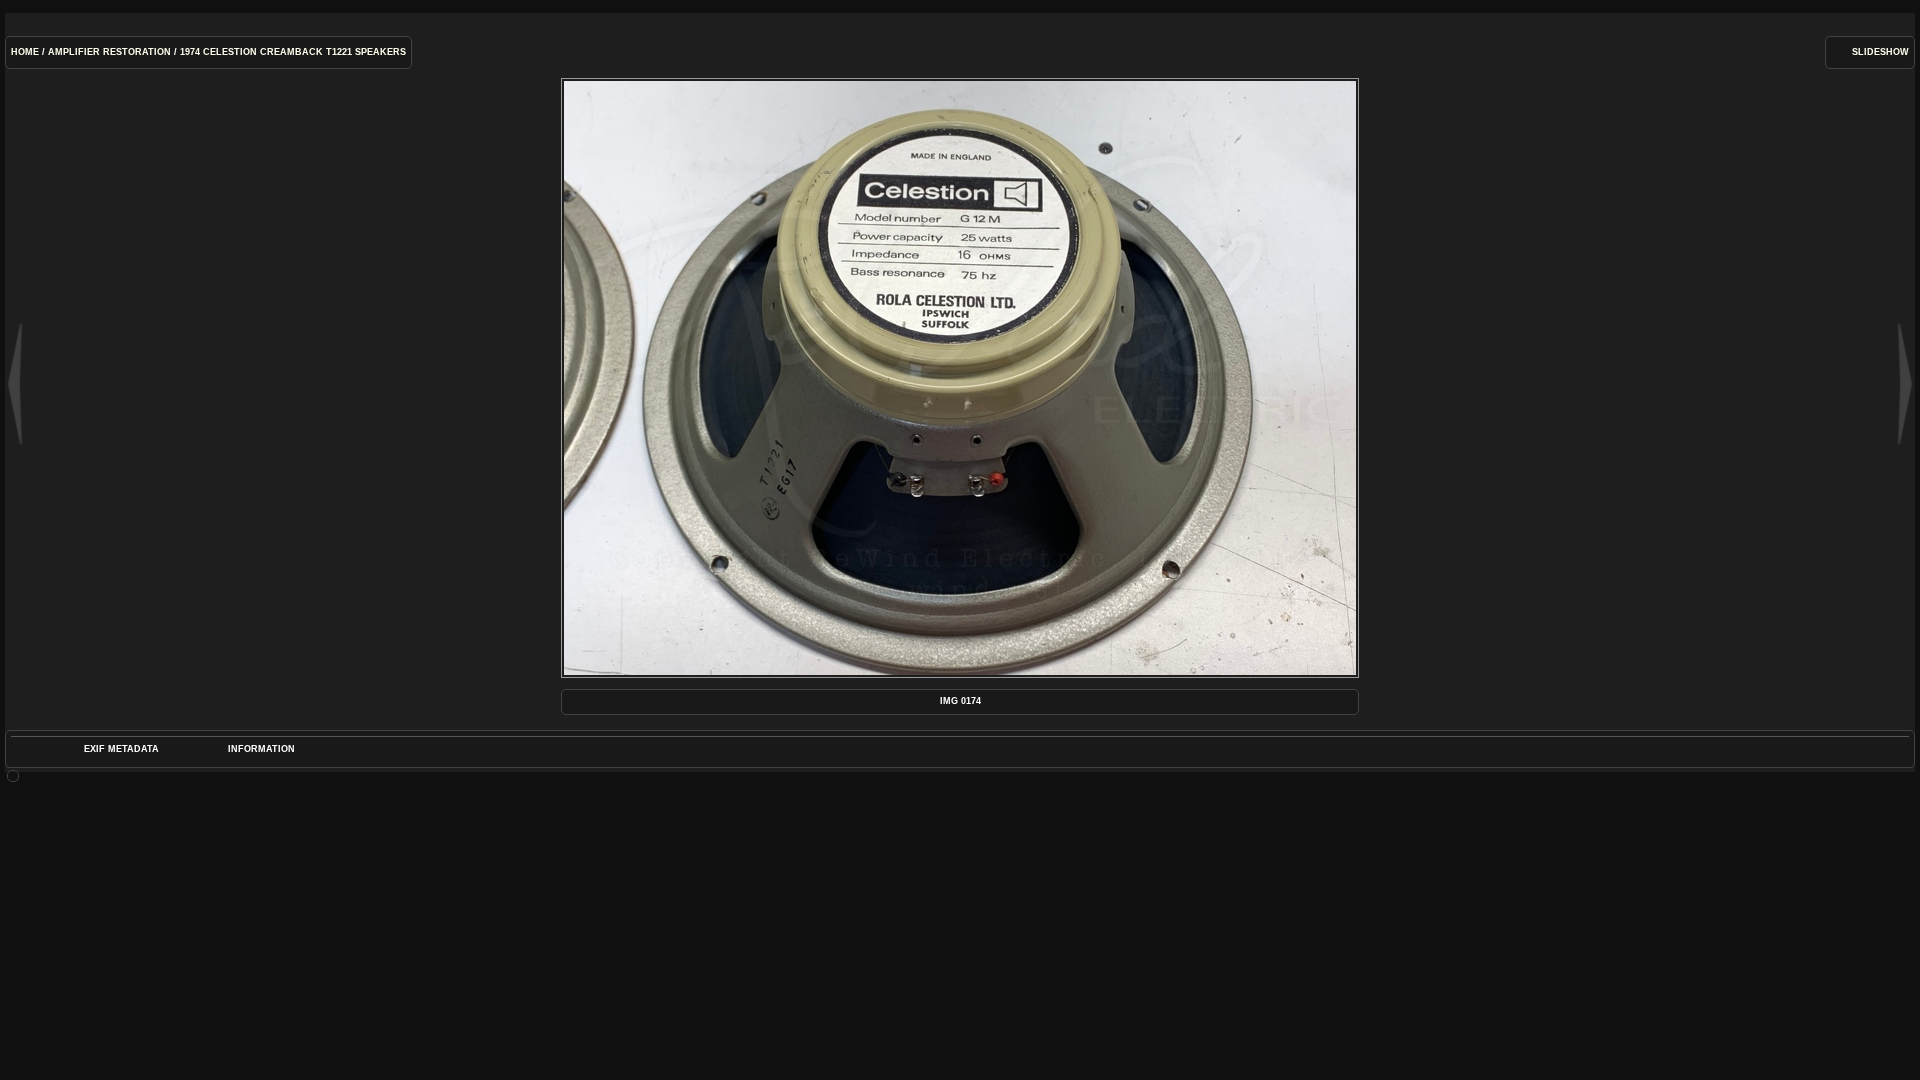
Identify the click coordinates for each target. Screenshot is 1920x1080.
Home (25, 52)
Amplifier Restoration (109, 52)
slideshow (1880, 52)
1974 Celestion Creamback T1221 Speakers (293, 52)
